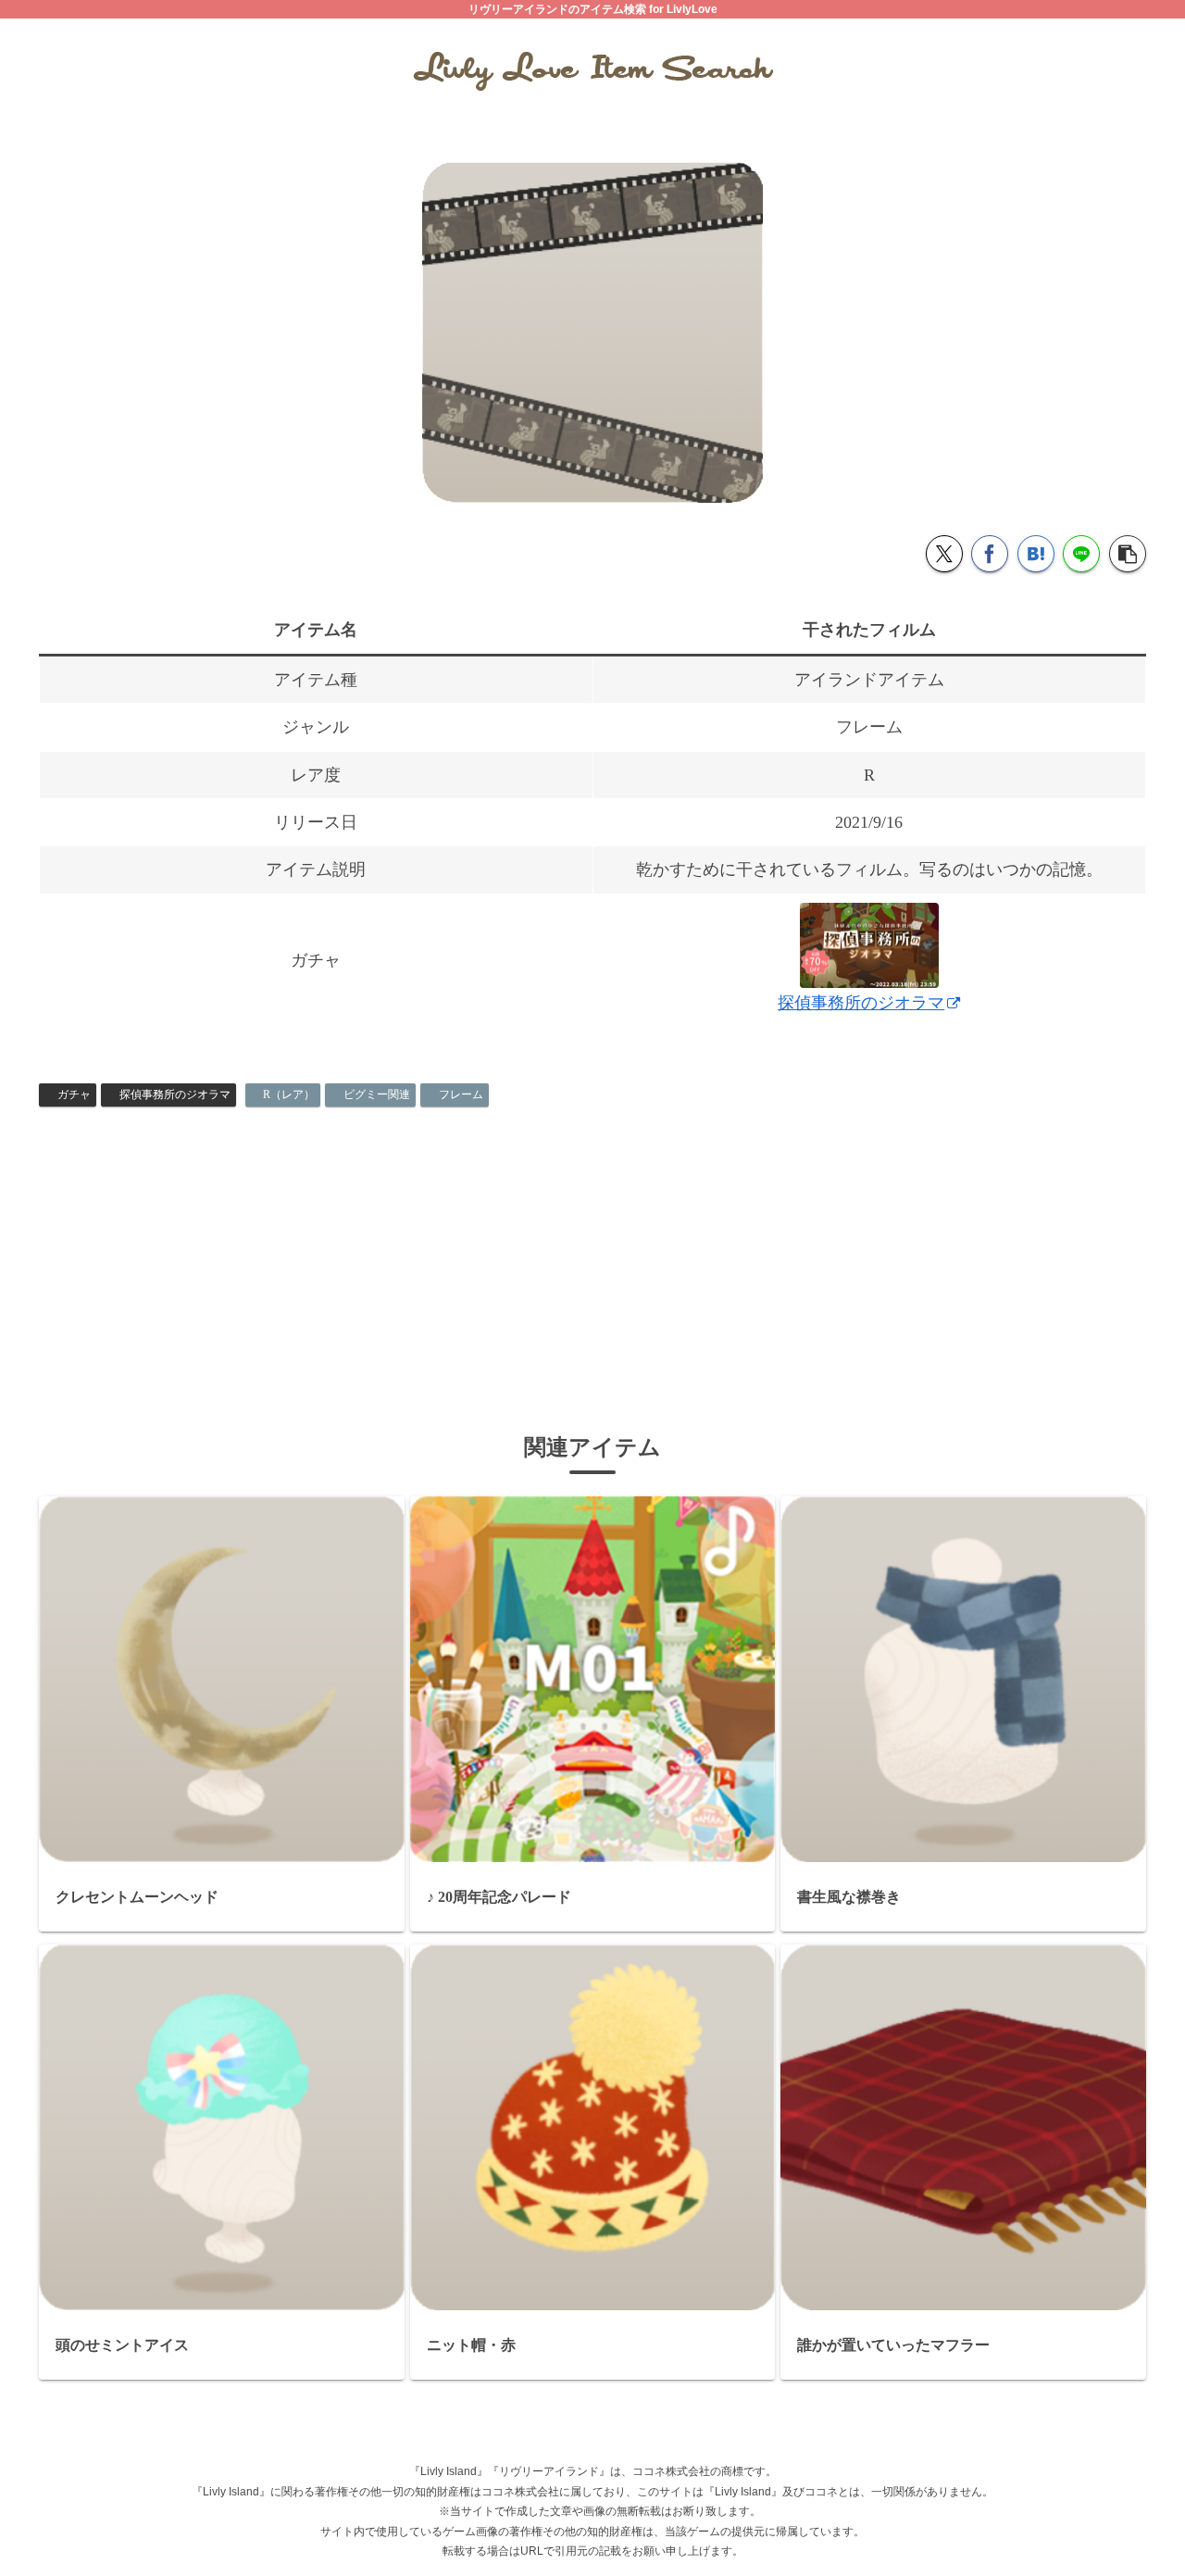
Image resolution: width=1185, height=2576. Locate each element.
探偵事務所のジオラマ (175, 1094)
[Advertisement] (592, 1254)
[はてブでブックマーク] (1036, 554)
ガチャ (74, 1094)
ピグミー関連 (377, 1094)
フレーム (461, 1094)
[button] (1128, 554)
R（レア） (289, 1094)
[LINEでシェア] (1081, 554)
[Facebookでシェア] (990, 554)
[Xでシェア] (944, 554)
